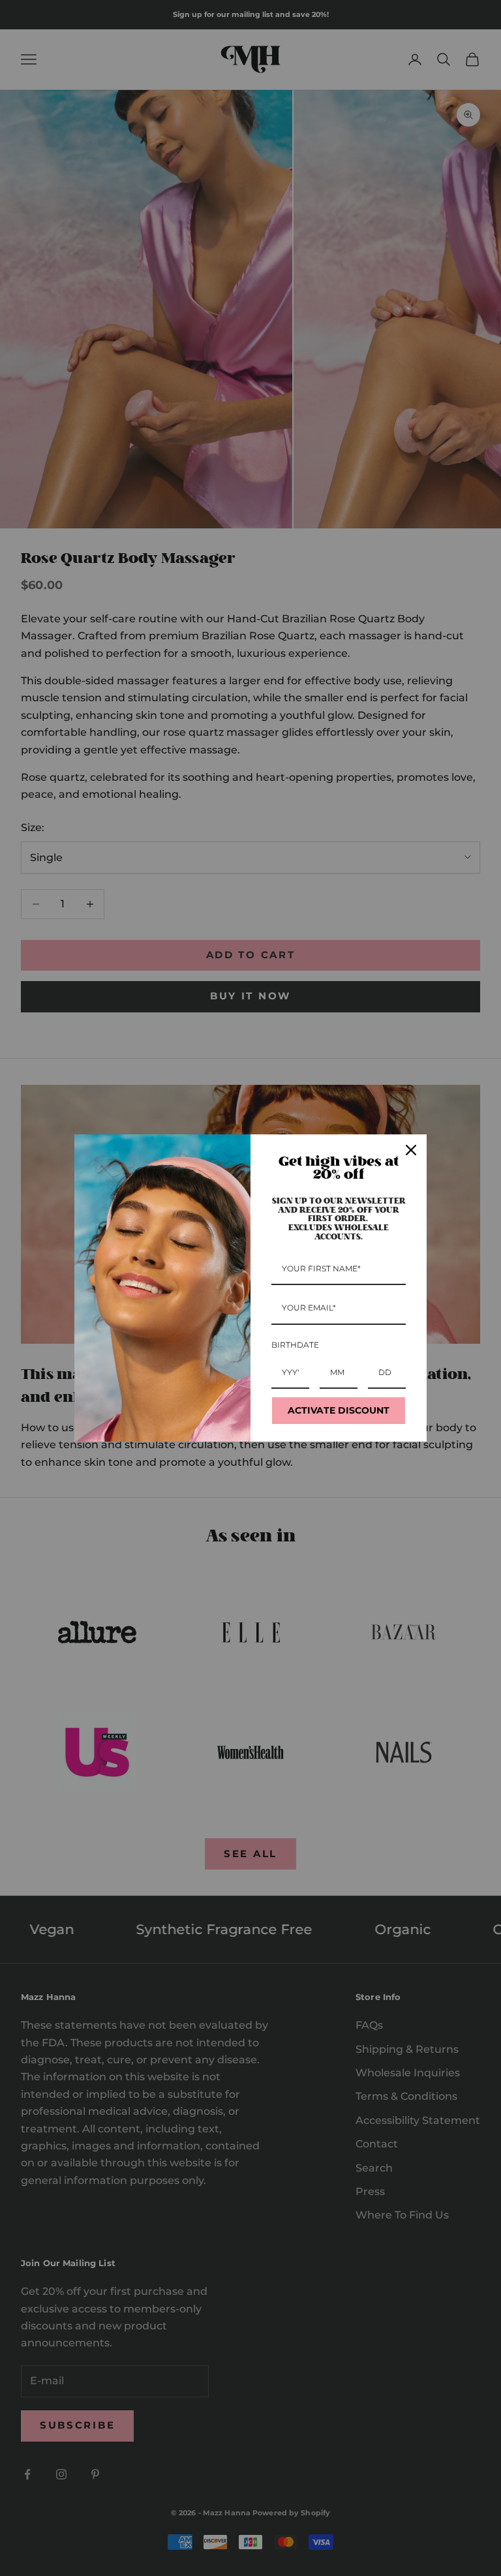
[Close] (411, 1150)
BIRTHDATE (295, 1345)
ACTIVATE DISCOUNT (339, 1410)
